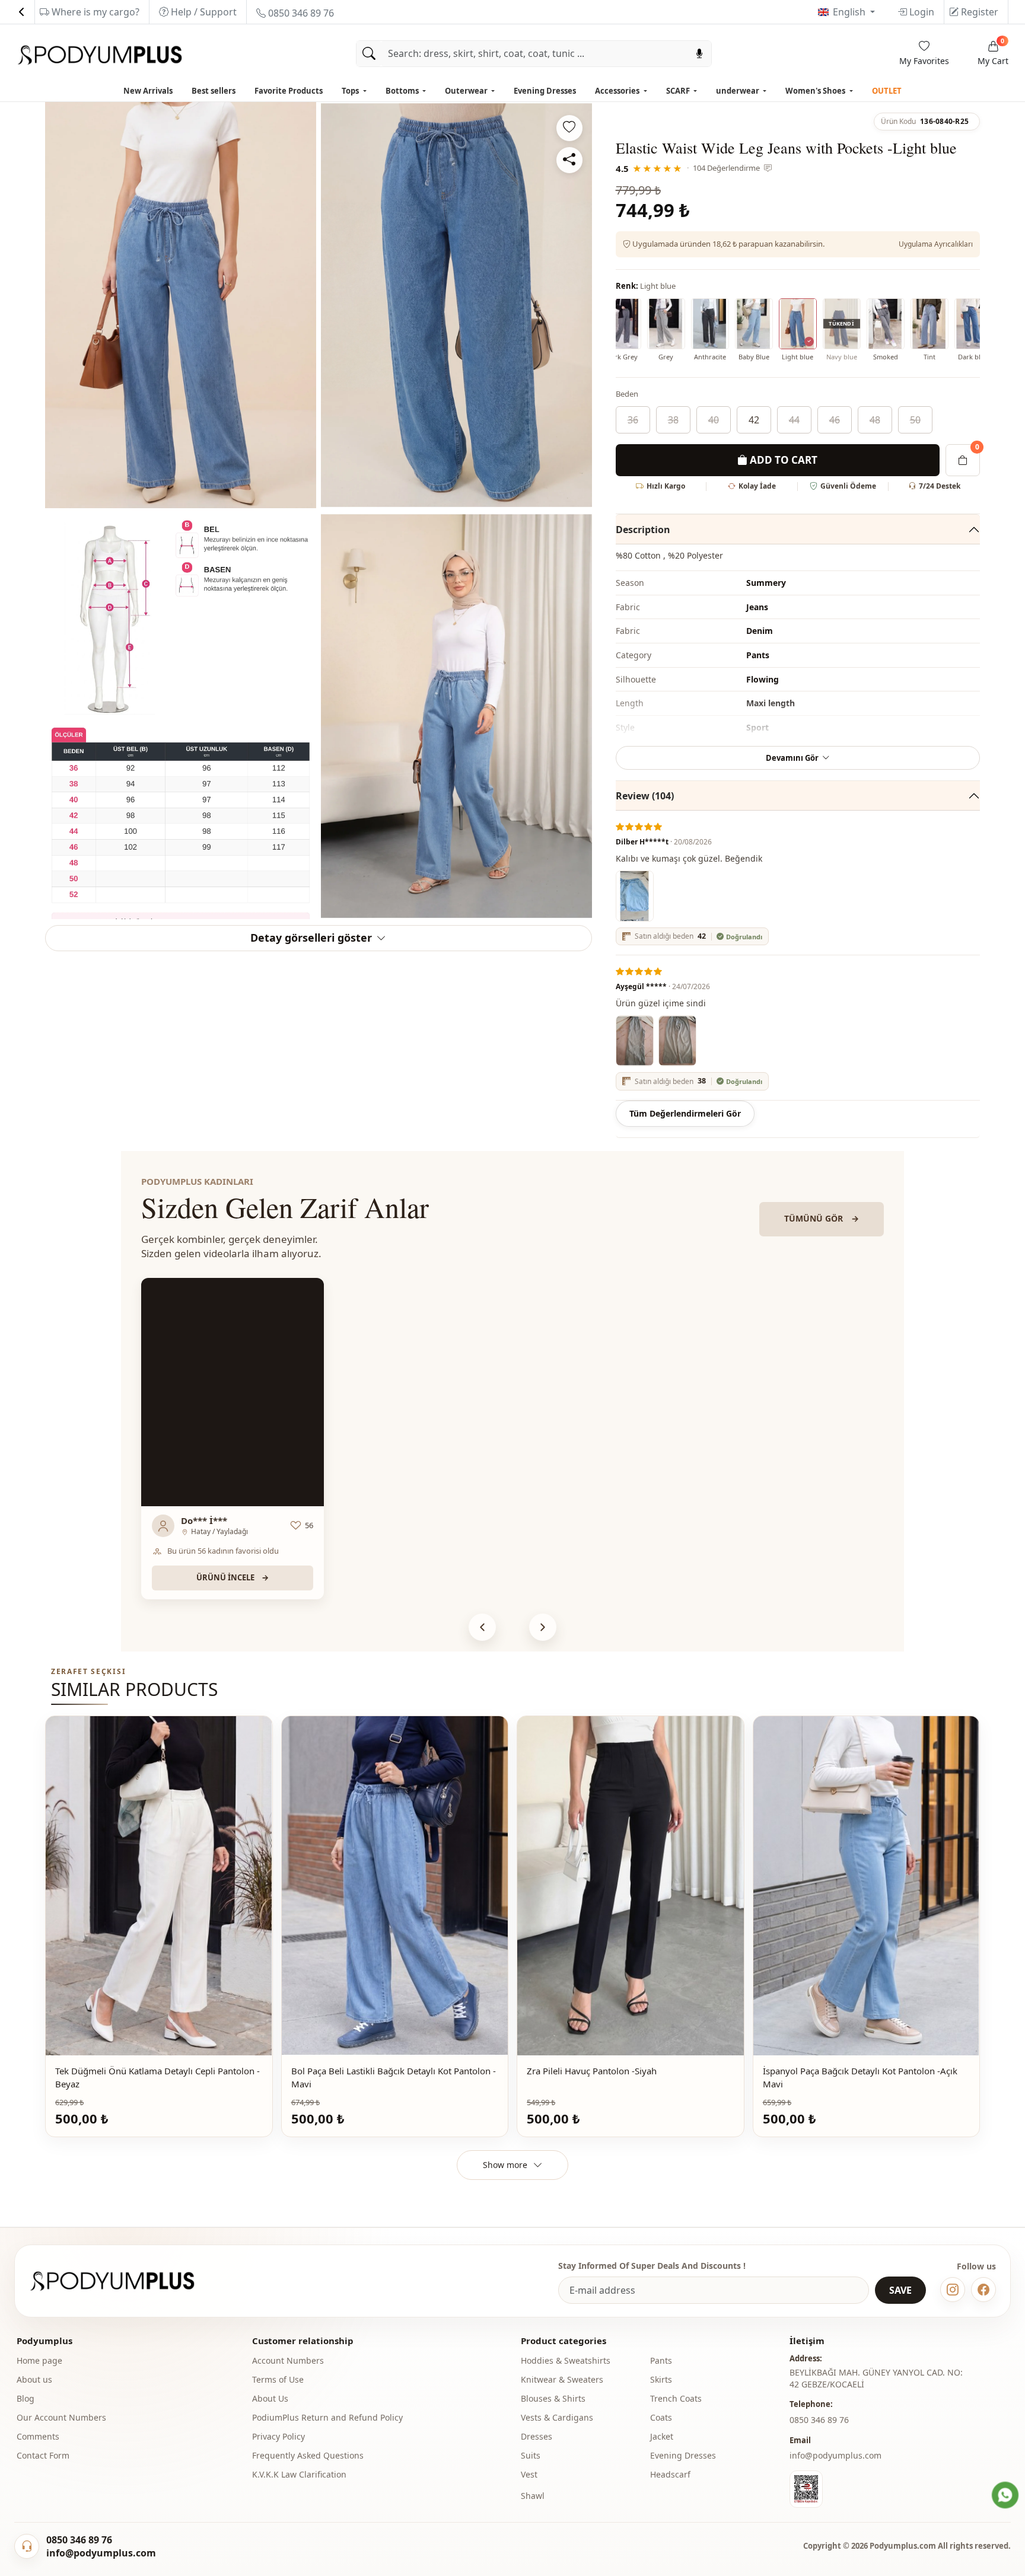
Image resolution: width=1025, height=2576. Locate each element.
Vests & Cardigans (557, 2417)
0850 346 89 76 (300, 13)
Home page (39, 2360)
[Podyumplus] (123, 2281)
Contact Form (43, 2455)
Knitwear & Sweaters (562, 2379)
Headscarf (670, 2474)
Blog (26, 2398)
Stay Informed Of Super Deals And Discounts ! (652, 2266)
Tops (351, 91)
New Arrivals (148, 91)
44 (794, 420)
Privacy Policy (278, 2436)
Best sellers (214, 91)
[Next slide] (543, 1627)
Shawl (533, 2496)
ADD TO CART (782, 460)
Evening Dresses (545, 91)
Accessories (618, 91)
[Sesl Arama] (699, 54)
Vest (529, 2474)
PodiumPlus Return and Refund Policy (327, 2417)
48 (875, 420)
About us (34, 2379)
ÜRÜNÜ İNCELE (233, 1577)
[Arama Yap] (369, 54)
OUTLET (887, 91)
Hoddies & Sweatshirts (566, 2360)
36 (633, 420)
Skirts (661, 2379)
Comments (38, 2436)
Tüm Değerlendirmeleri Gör (685, 1113)
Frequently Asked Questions (308, 2455)
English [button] (850, 12)
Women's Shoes (816, 91)
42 (754, 420)
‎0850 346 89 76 (819, 2420)
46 (835, 420)
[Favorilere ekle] (569, 128)
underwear (738, 91)
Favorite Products (289, 91)
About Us (270, 2398)
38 (673, 420)
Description (643, 530)
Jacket (662, 2436)
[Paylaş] (569, 160)
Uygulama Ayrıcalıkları (936, 244)
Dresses (537, 2436)
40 (714, 420)
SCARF (679, 91)
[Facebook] (983, 2290)
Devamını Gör (792, 758)
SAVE (900, 2290)
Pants (661, 2360)
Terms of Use (278, 2379)
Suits (531, 2455)
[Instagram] (953, 2290)
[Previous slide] (482, 1627)
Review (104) (645, 796)
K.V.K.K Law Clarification (299, 2474)
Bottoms (403, 91)
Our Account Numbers (61, 2417)
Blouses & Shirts (553, 2398)
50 (915, 420)
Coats (661, 2417)
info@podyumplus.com (835, 2455)
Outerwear (467, 91)
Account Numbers (288, 2360)
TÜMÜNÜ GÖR (822, 1218)
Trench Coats (676, 2398)
